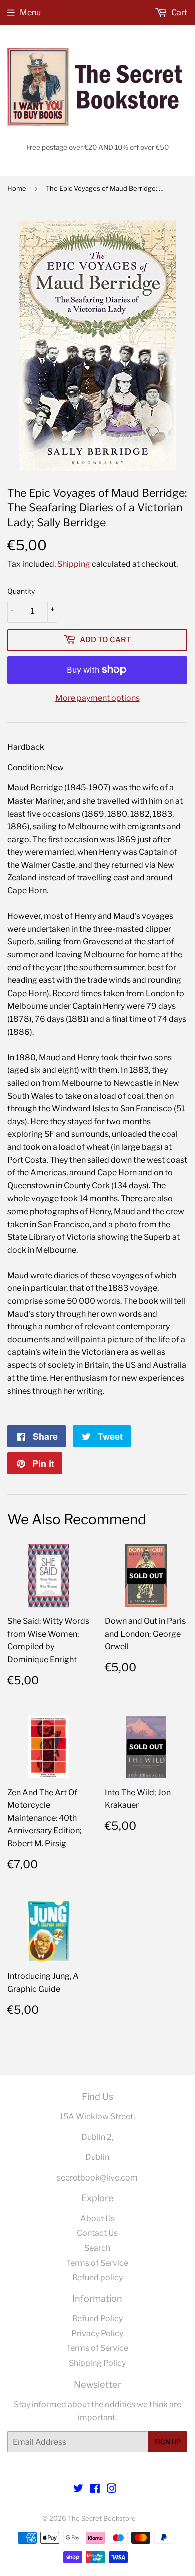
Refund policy (98, 2277)
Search (97, 2248)
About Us (98, 2218)
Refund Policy (98, 2319)
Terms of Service (97, 2263)
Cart (179, 12)
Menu (30, 12)
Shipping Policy (97, 2363)
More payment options (98, 698)
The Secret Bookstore (102, 2518)
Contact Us (97, 2233)
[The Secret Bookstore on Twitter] (78, 2490)
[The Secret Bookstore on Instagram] (112, 2490)
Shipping (74, 564)
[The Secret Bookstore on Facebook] (95, 2490)
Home (17, 188)
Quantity (21, 591)
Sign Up (168, 2442)
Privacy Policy (97, 2334)
